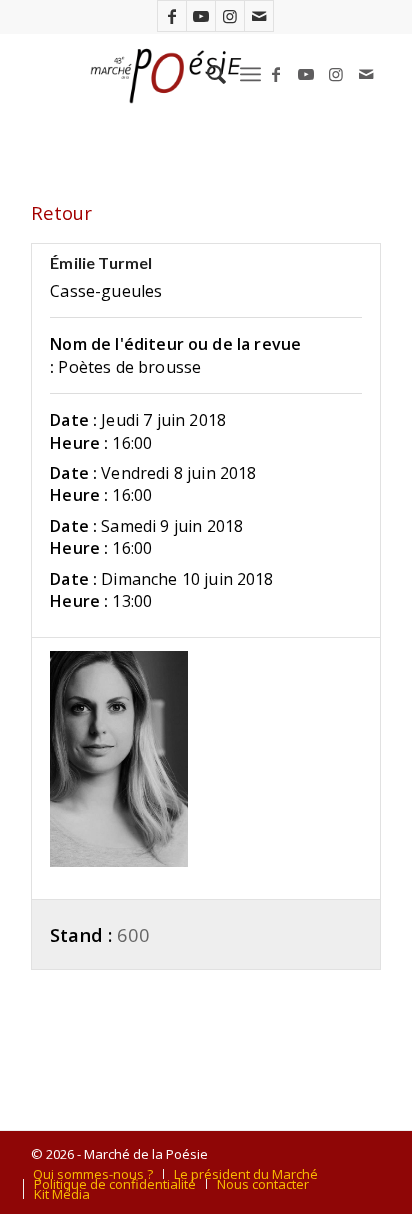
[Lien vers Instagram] (230, 16)
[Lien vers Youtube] (201, 16)
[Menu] (250, 74)
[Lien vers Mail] (259, 16)
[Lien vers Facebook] (172, 16)
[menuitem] (206, 74)
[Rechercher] (206, 74)
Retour (61, 212)
